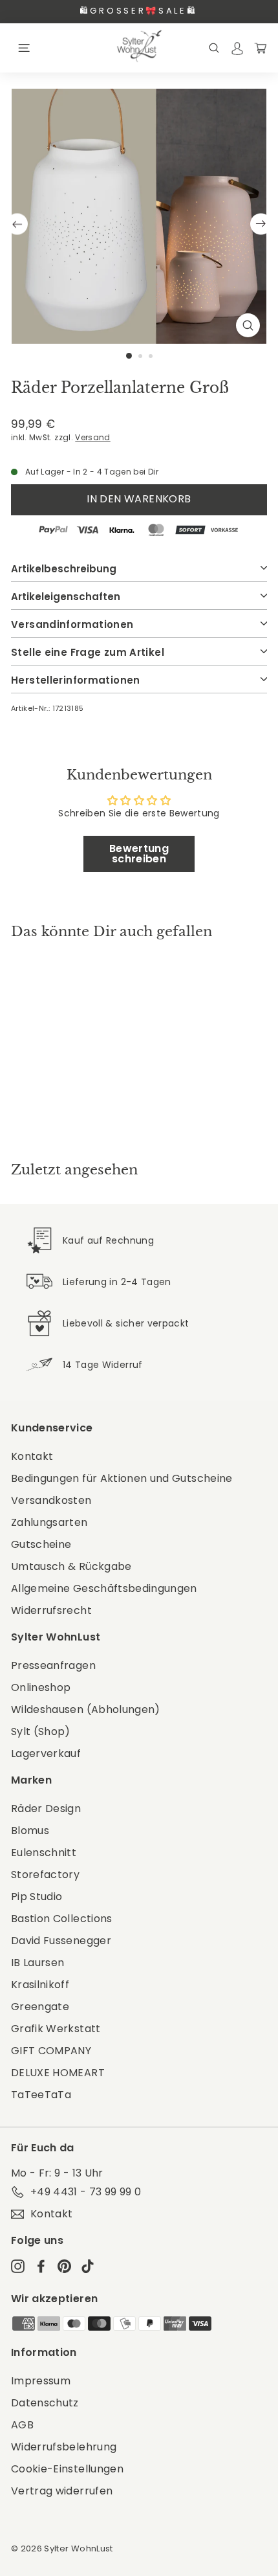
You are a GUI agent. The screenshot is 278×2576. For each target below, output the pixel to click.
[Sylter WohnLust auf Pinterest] (64, 2266)
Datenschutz (45, 2403)
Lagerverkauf (46, 1753)
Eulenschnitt (44, 1853)
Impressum (41, 2381)
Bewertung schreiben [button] (139, 854)
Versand (92, 438)
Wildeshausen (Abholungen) (86, 1709)
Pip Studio (37, 1897)
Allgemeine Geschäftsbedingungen (104, 1588)
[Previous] (17, 224)
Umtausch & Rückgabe (71, 1566)
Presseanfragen (53, 1665)
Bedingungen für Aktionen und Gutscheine (122, 1478)
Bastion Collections (62, 1919)
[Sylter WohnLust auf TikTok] (88, 2266)
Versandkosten (51, 1500)
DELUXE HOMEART (58, 2073)
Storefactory (45, 1875)
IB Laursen (38, 1963)
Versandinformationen (72, 624)
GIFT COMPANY (51, 2051)
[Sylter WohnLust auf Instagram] (18, 2266)
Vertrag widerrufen (62, 2491)
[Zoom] (248, 325)
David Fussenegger (61, 1941)
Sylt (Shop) (41, 1731)
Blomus (30, 1831)
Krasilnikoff (40, 1985)
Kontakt (32, 1456)
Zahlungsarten (49, 1522)
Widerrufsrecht (51, 1610)
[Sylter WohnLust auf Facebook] (41, 2266)
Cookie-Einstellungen (67, 2469)
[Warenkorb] (261, 48)
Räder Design (46, 1809)
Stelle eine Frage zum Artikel (88, 652)
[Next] (261, 224)
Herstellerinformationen (76, 680)
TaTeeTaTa (41, 2095)
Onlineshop (41, 1687)
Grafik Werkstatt (56, 2029)
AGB (22, 2425)
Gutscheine (41, 1544)
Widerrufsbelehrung (64, 2447)
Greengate (40, 2007)
